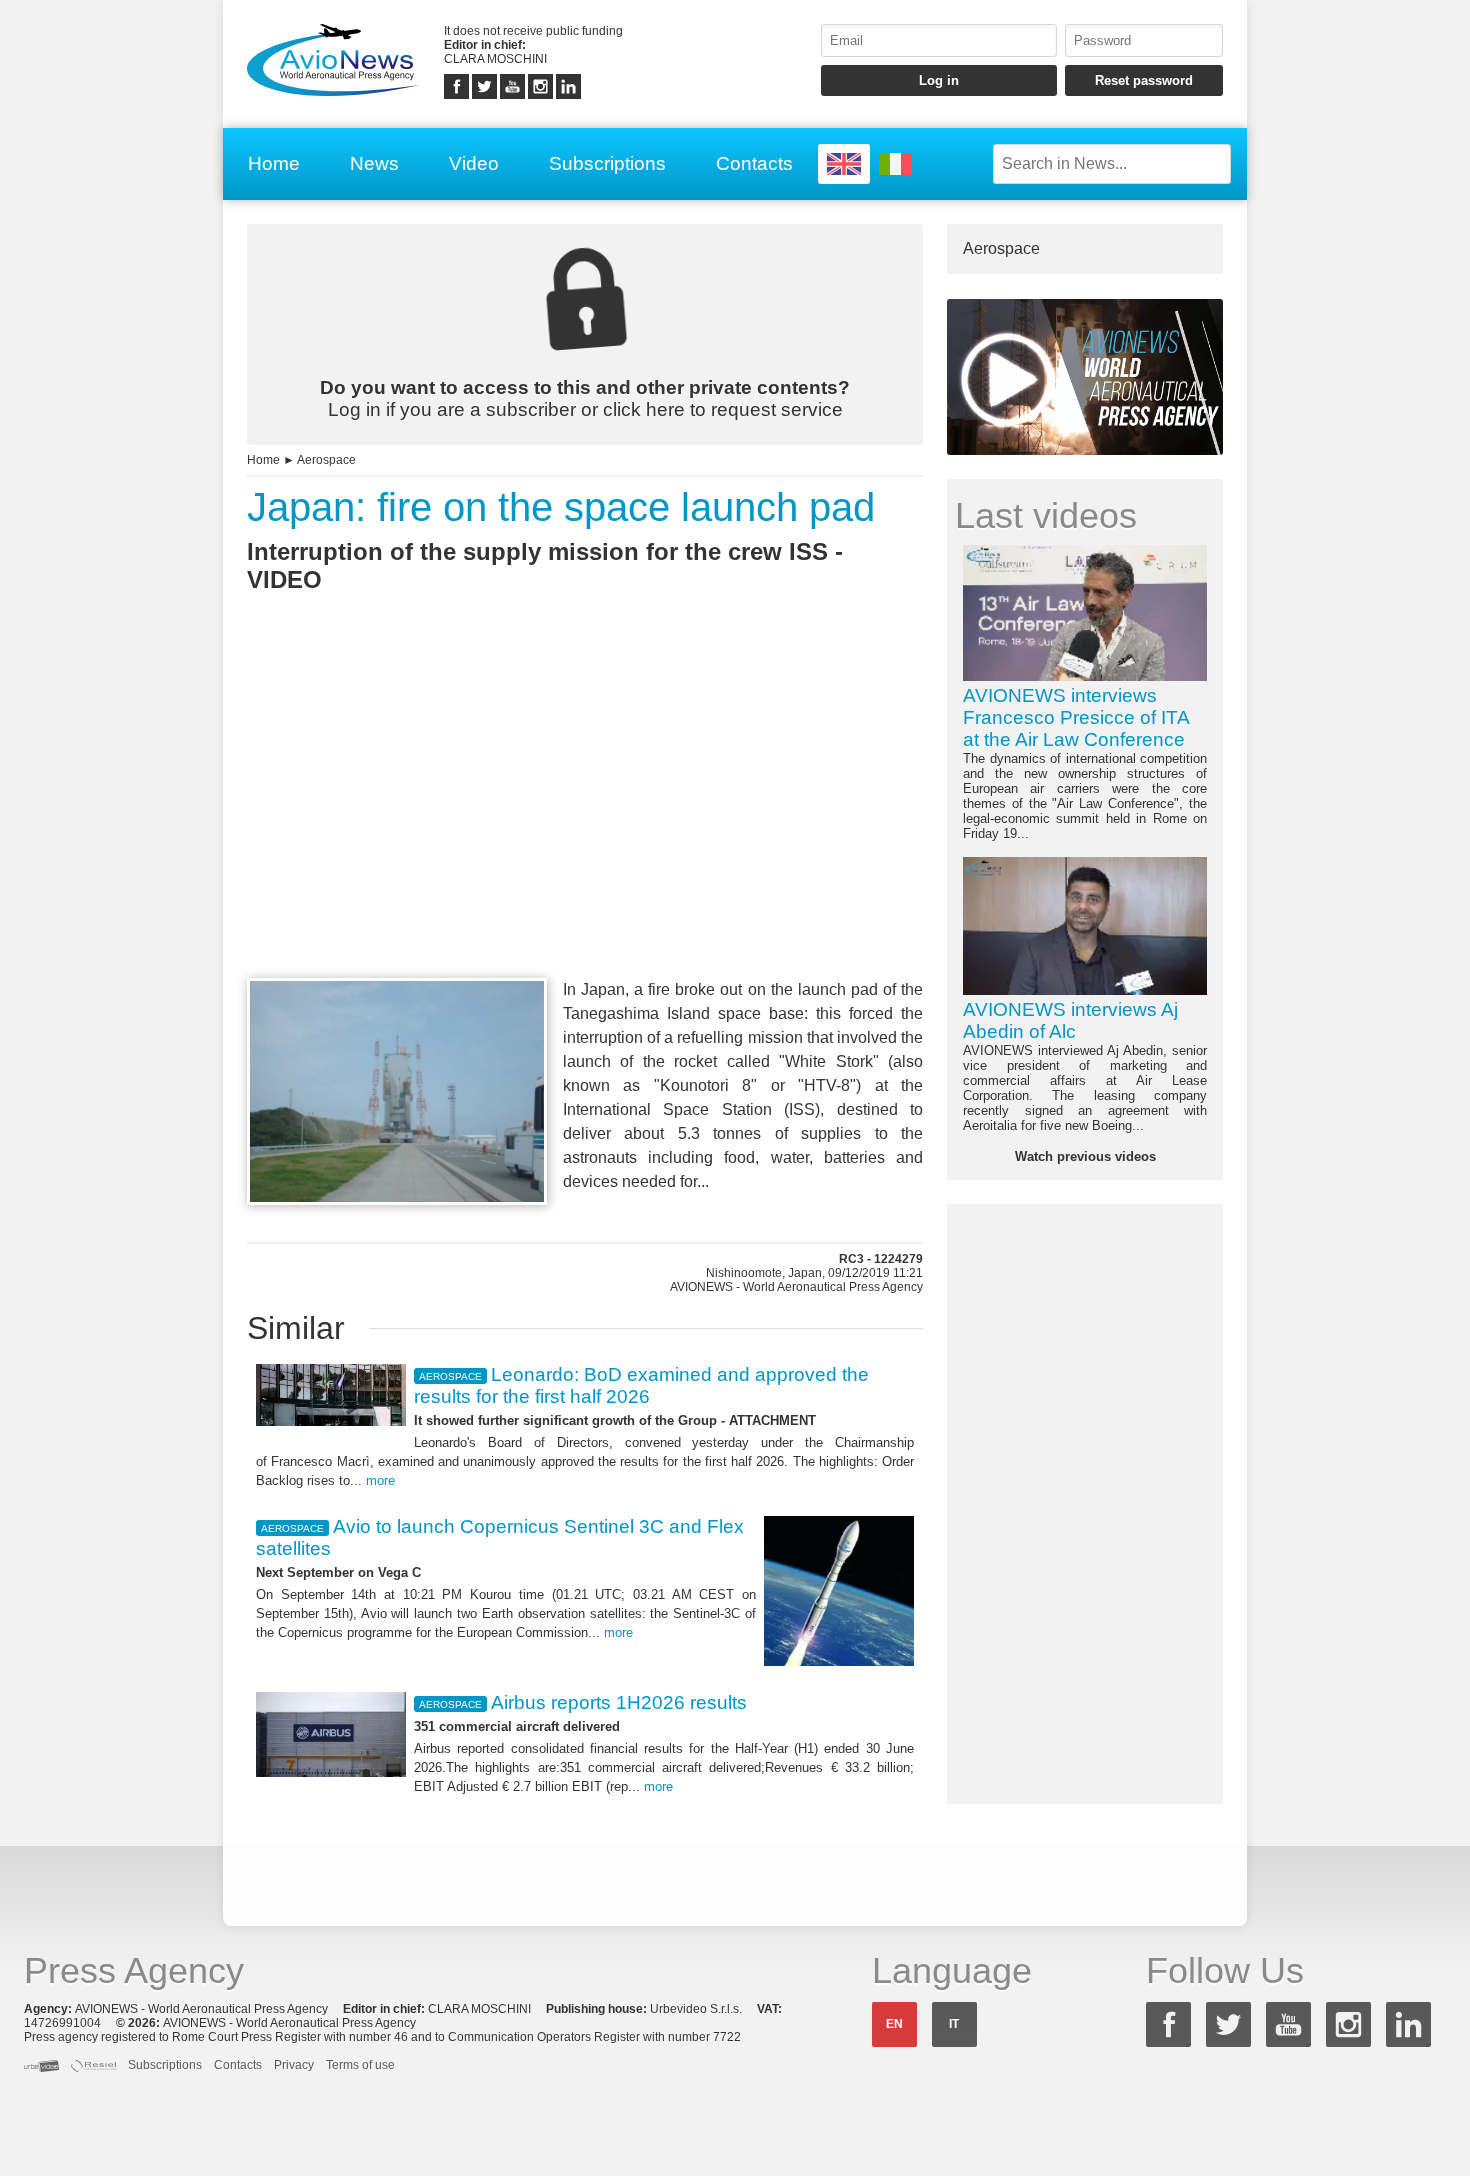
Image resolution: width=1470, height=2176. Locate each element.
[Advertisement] (585, 822)
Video (474, 163)
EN (894, 2024)
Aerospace (326, 460)
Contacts (754, 163)
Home (274, 163)
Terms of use (360, 2065)
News (374, 163)
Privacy (294, 2065)
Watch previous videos (1085, 1156)
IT (954, 2024)
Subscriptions (607, 163)
